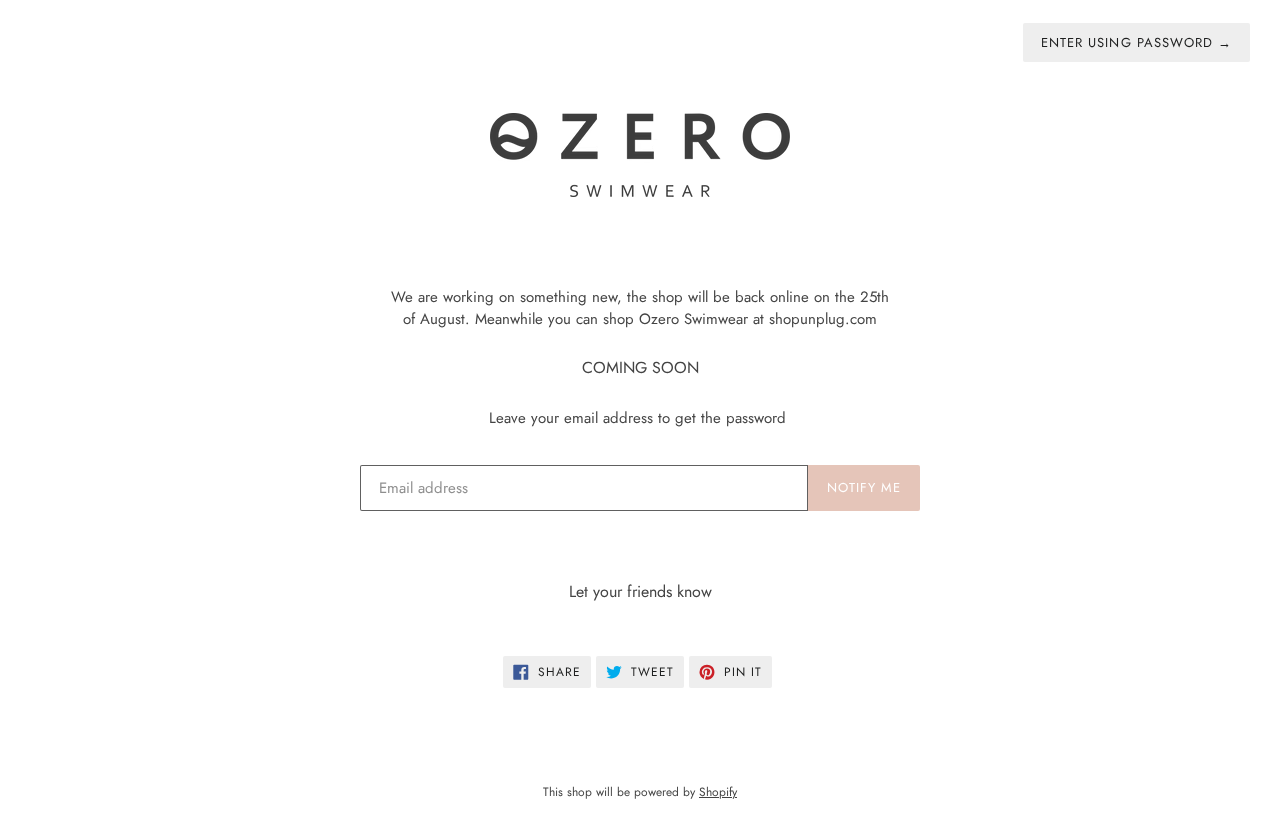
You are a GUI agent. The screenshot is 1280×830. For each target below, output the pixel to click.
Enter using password (1136, 42)
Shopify (718, 792)
